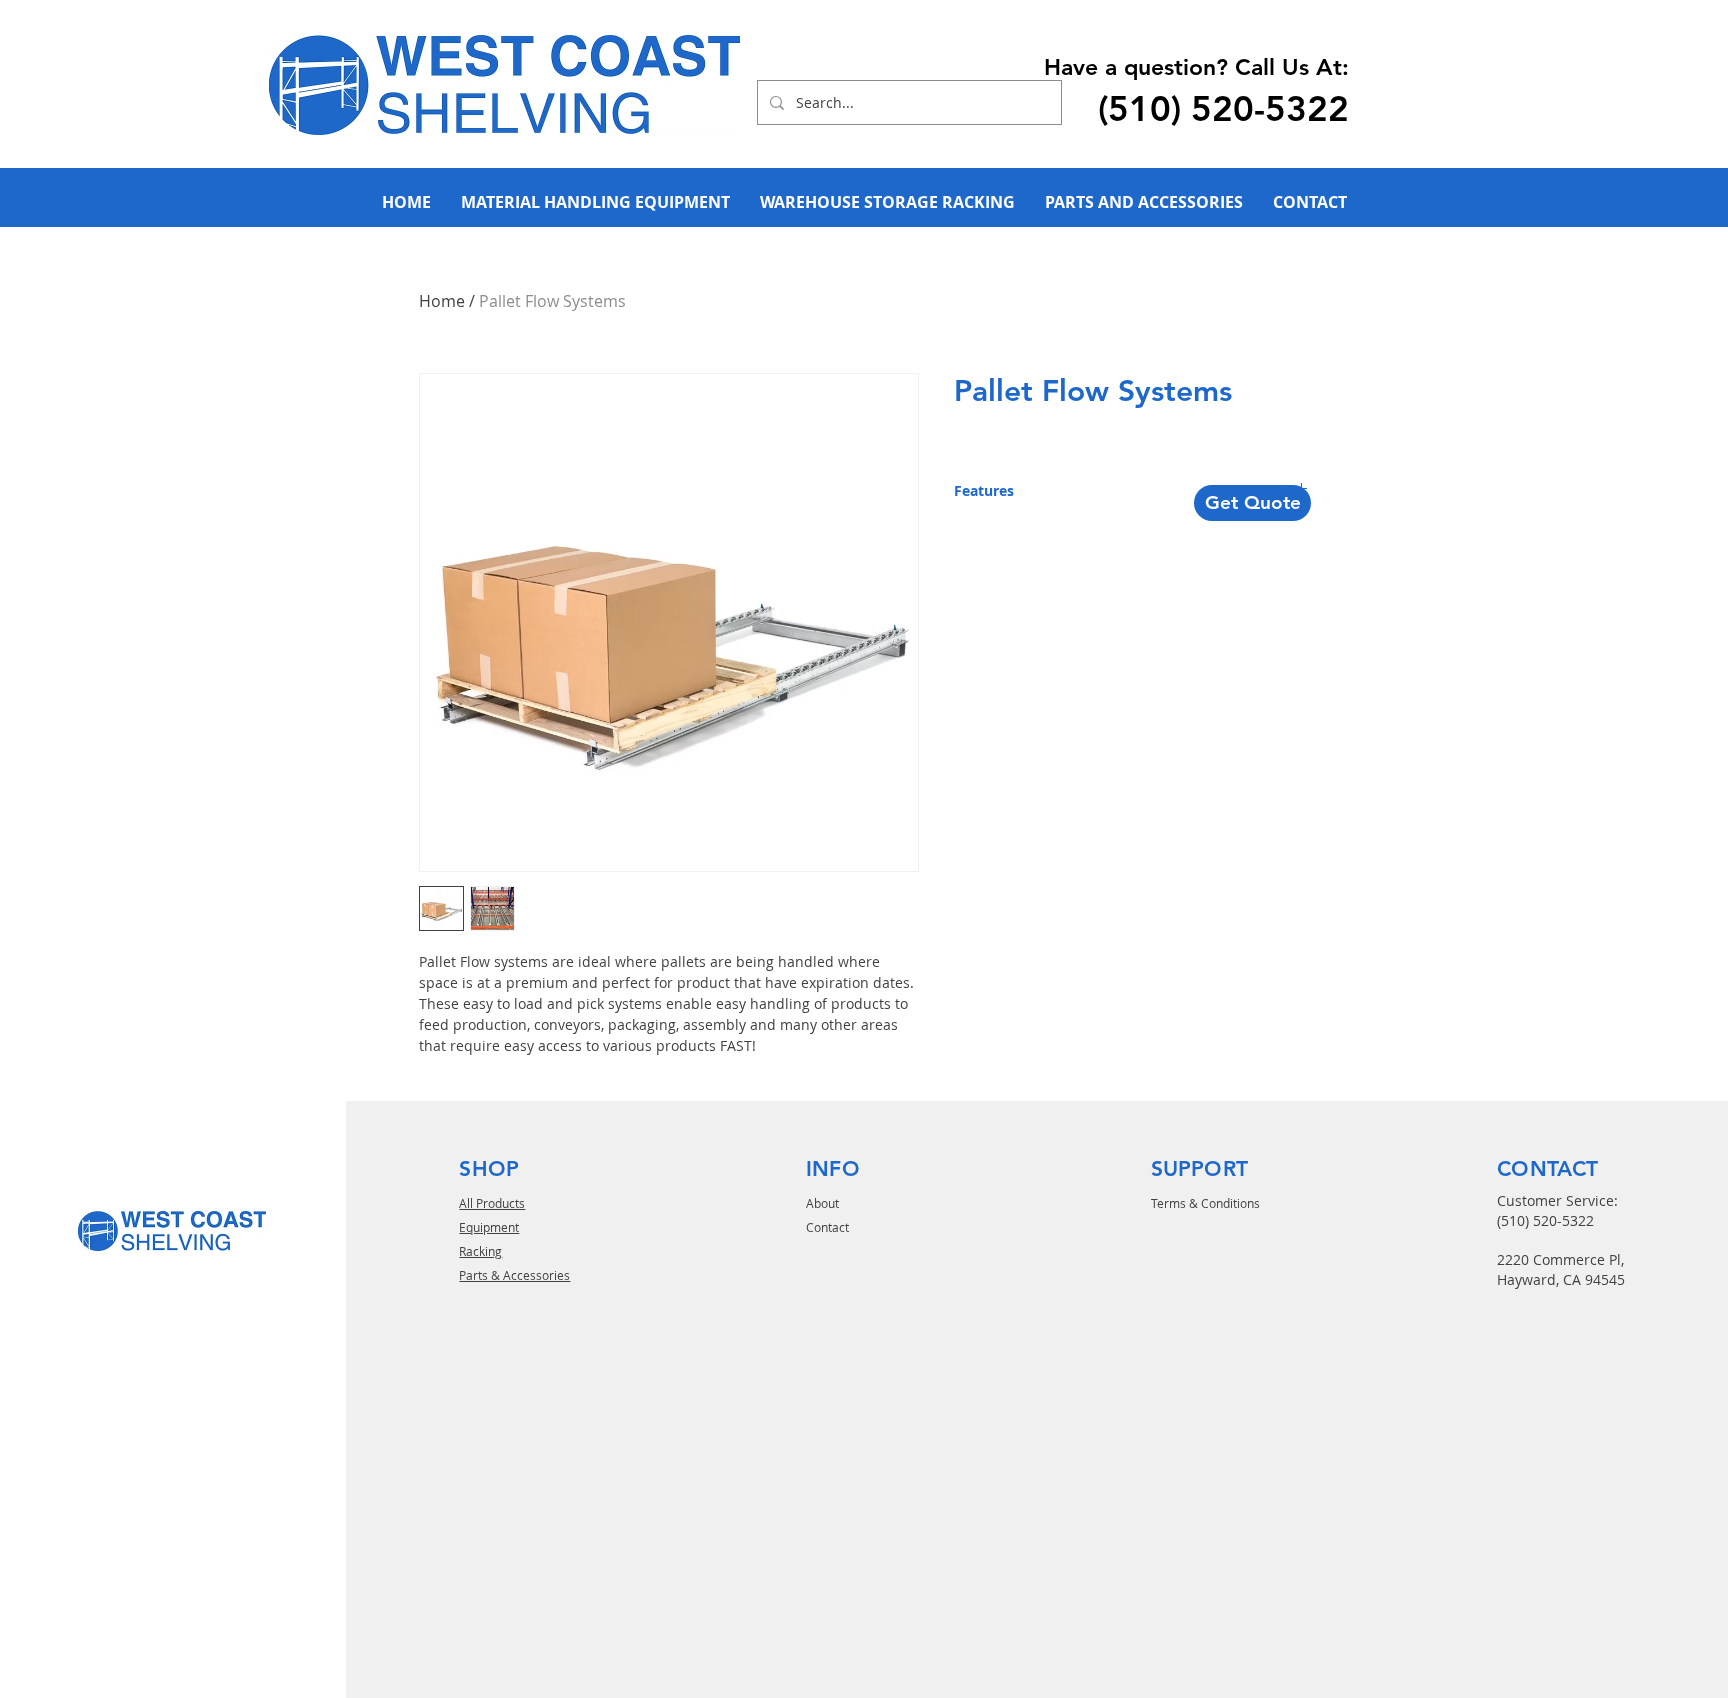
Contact (827, 1227)
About (822, 1203)
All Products (492, 1203)
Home (442, 301)
